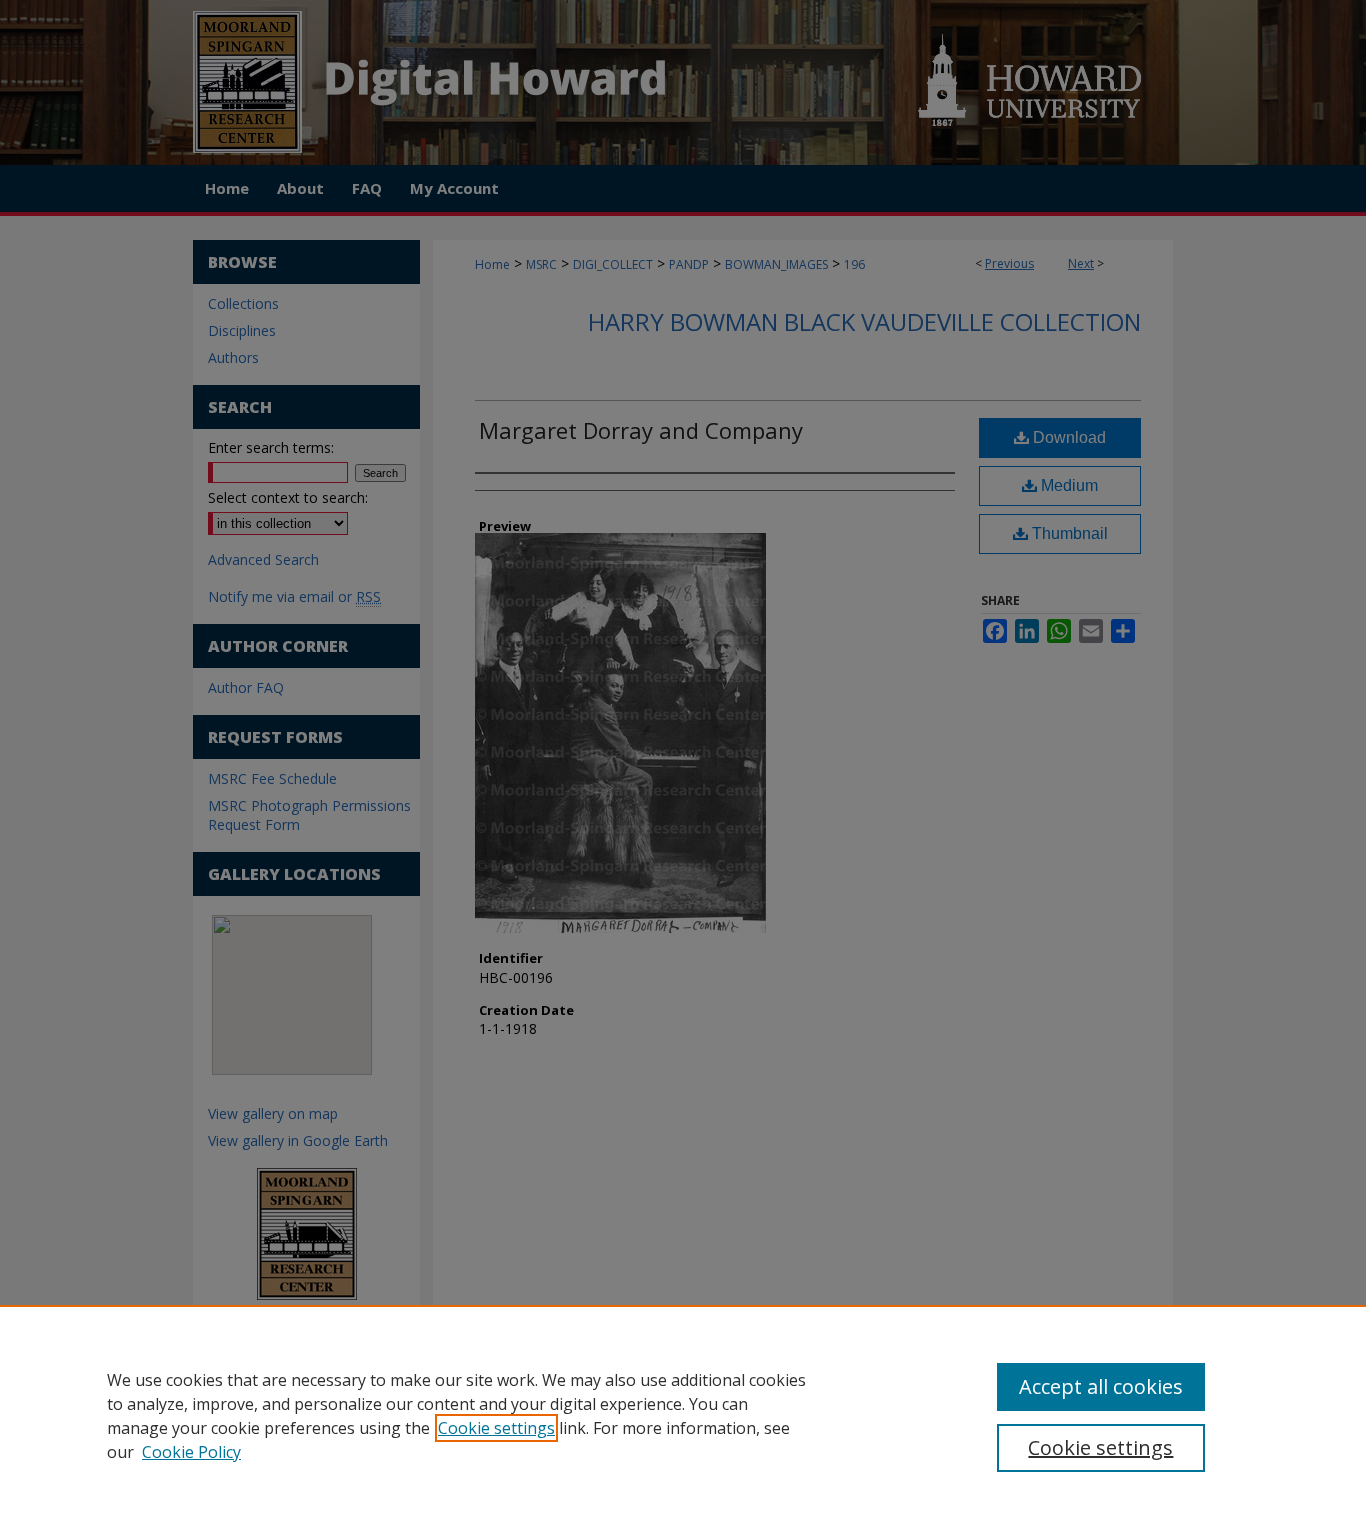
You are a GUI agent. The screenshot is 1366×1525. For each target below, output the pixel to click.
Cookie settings (496, 1428)
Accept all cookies (1101, 1386)
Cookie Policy (191, 1452)
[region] (683, 1415)
